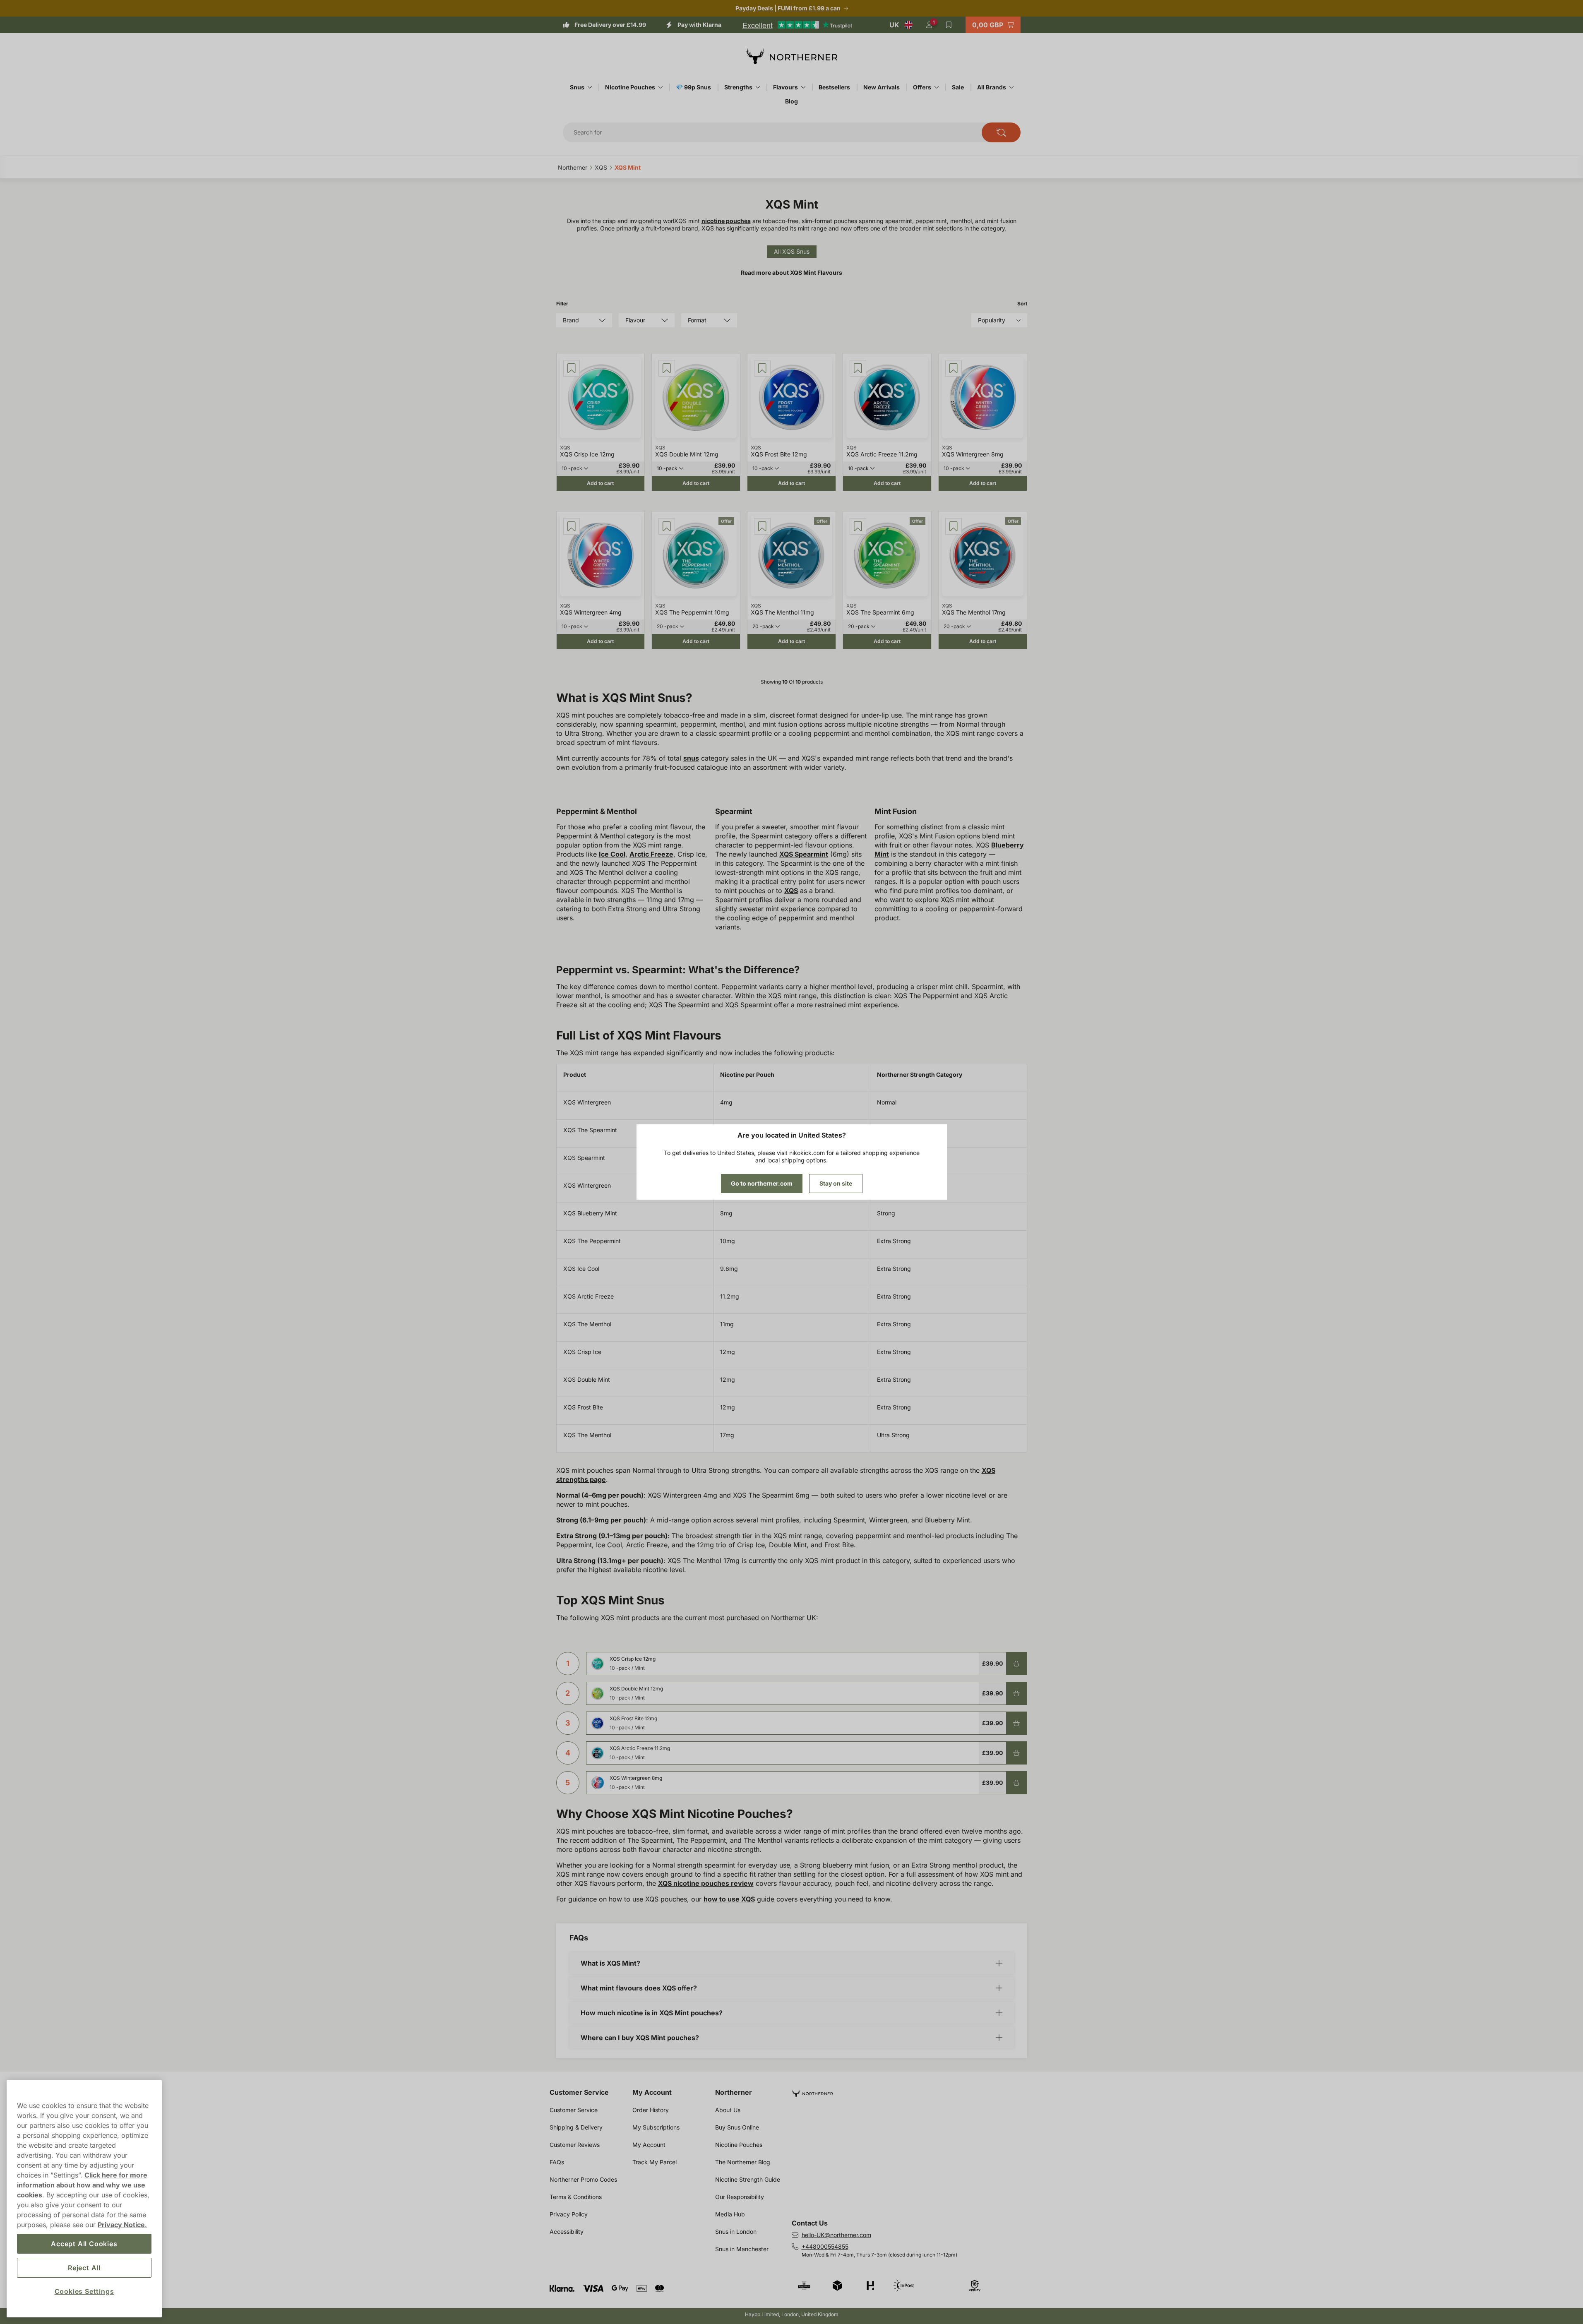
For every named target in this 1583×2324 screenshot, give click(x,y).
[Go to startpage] (792, 56)
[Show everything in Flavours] (803, 87)
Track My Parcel (655, 2162)
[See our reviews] (797, 25)
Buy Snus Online (737, 2127)
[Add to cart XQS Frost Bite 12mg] (1016, 1723)
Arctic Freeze (651, 854)
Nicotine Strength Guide (748, 2179)
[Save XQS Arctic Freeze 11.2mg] (858, 368)
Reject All (84, 2268)
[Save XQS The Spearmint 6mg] (858, 526)
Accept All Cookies (84, 2244)
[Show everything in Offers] (937, 87)
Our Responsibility (740, 2197)
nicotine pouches (726, 221)
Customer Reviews (575, 2145)
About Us (728, 2110)
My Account (652, 2092)
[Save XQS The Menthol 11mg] (762, 526)
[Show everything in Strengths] (758, 87)
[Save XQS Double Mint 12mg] (667, 368)
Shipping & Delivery (576, 2127)
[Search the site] (1001, 132)
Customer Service (579, 2092)
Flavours (785, 87)
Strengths (738, 87)
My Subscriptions (656, 2127)
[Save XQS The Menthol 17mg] (954, 526)
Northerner (734, 2092)
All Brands (992, 87)
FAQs (557, 2162)
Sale (958, 87)
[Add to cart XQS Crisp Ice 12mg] (1016, 1664)
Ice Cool (612, 854)
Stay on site (836, 1183)
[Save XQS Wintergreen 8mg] (954, 368)
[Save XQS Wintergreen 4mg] (572, 526)
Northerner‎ (573, 167)
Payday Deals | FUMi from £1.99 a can (788, 8)
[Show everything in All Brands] (1011, 87)
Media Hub (730, 2214)
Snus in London (736, 2232)
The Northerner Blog (743, 2162)
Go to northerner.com (762, 1183)
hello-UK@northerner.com (836, 2235)
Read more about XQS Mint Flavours (791, 272)
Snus (577, 87)
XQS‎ (601, 167)
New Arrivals (882, 87)
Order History (651, 2110)
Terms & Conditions (576, 2197)
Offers (922, 87)
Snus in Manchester (742, 2249)
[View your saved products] (949, 25)
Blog (791, 101)
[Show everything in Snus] (590, 87)
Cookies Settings (84, 2291)
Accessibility (567, 2232)
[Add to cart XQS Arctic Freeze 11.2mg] (1016, 1753)
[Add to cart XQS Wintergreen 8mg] (1016, 1783)
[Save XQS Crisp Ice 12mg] (572, 368)
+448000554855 (825, 2246)
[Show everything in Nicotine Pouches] (661, 87)
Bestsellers (834, 87)
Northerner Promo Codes (583, 2179)
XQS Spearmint (804, 854)
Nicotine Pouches (630, 87)
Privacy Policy (569, 2214)
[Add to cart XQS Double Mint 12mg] (1016, 1693)
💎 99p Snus (693, 87)
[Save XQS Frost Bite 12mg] (762, 368)
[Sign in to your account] (929, 25)
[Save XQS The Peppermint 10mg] (667, 526)
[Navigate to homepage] (913, 2090)
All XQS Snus (792, 251)
